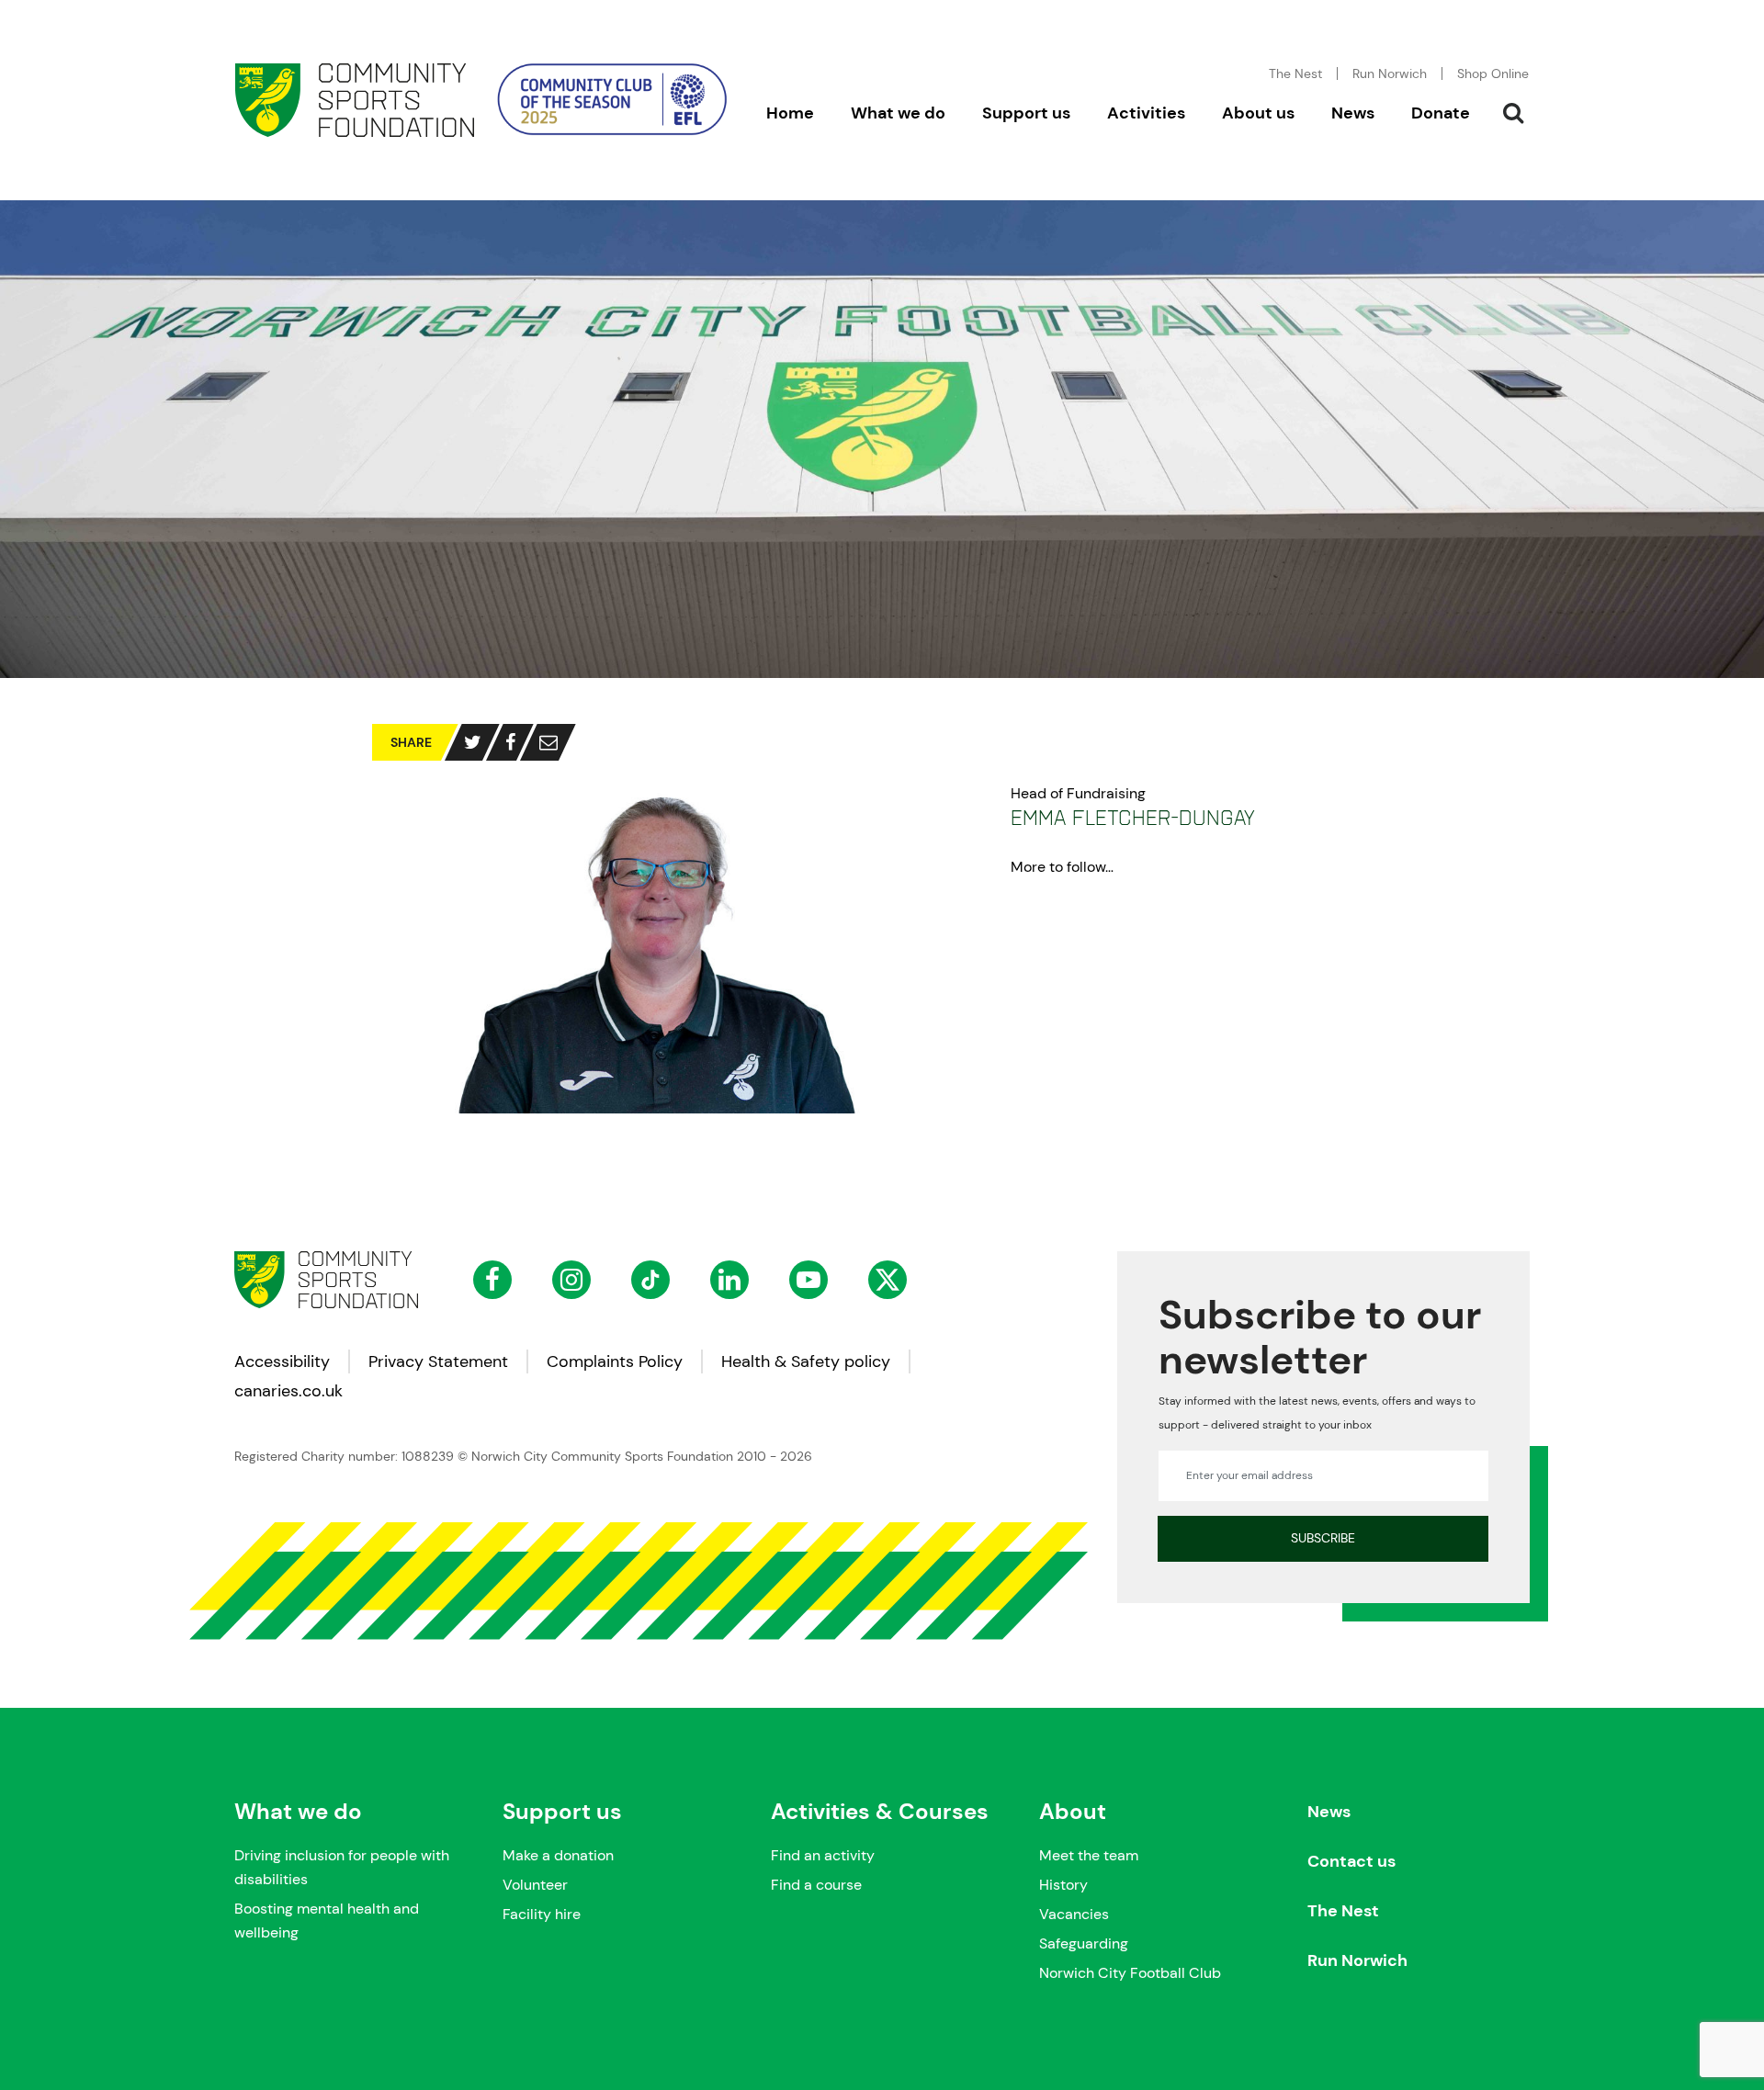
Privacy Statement (438, 1361)
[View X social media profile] (888, 1280)
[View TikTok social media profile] (650, 1280)
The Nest (1343, 1911)
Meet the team (1089, 1855)
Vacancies (1074, 1914)
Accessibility (282, 1361)
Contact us (1351, 1861)
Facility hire (542, 1914)
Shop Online (1493, 73)
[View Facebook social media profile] (492, 1280)
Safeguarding (1084, 1943)
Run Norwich (1390, 73)
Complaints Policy (615, 1361)
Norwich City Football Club (1130, 1973)
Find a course (816, 1885)
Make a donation (558, 1855)
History (1063, 1885)
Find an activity (823, 1855)
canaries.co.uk (288, 1391)
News (1329, 1812)
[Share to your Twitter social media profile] (473, 742)
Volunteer (535, 1885)
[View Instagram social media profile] (571, 1280)
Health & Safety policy (806, 1361)
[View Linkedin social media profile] (729, 1280)
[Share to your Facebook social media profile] (510, 742)
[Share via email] (548, 742)
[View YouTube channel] (808, 1280)
